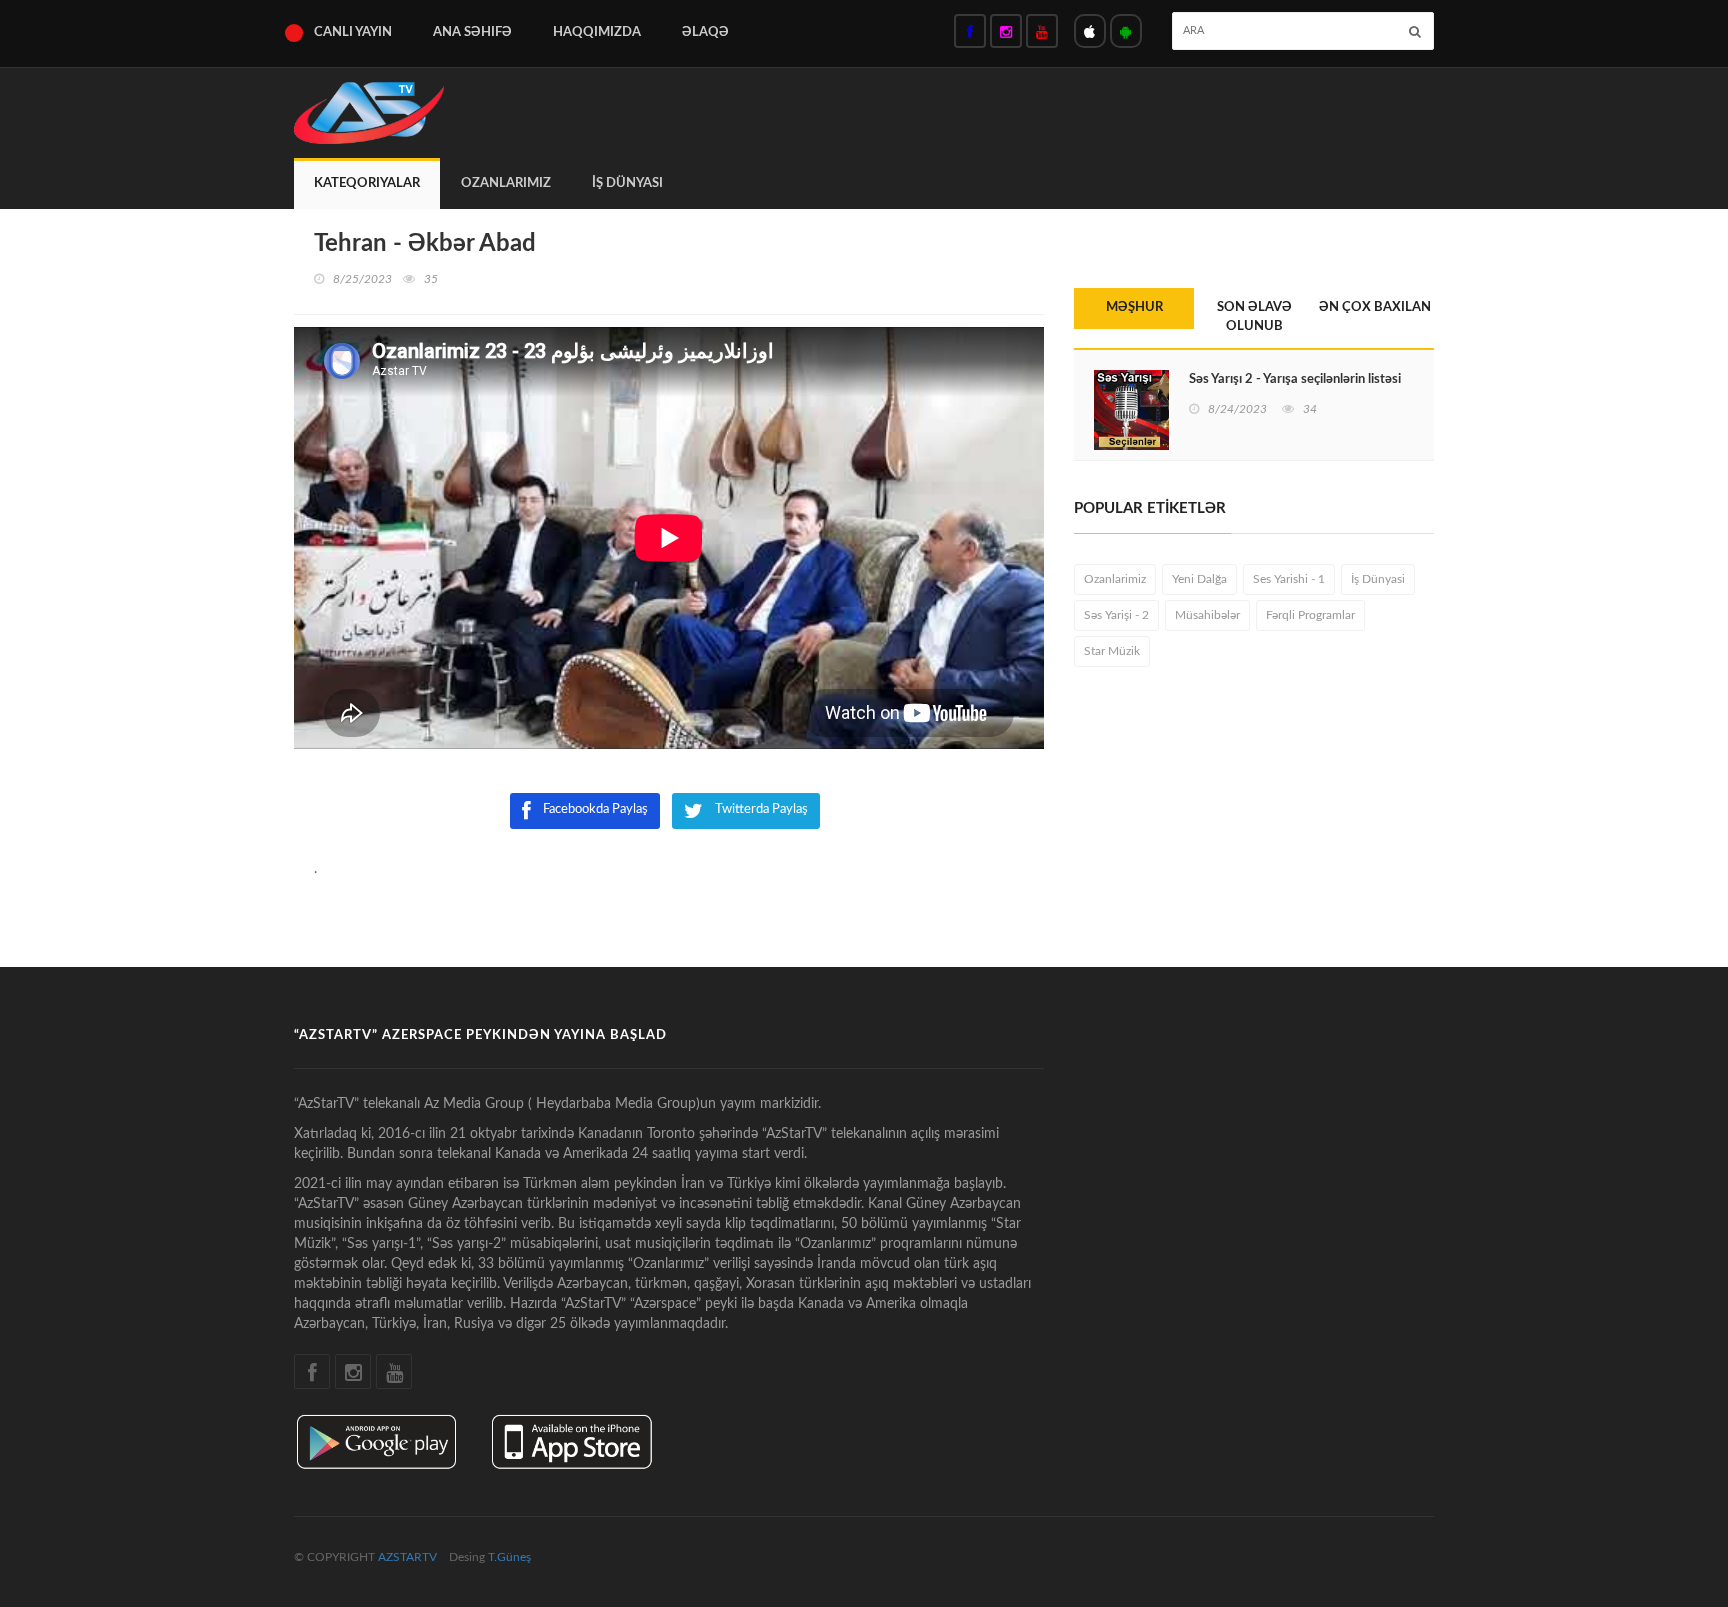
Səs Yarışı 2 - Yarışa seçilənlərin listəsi (1295, 379)
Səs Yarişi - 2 (1116, 615)
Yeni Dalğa (1199, 579)
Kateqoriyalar (367, 183)
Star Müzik (1112, 651)
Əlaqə (705, 32)
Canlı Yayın (353, 32)
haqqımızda (597, 32)
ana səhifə (472, 32)
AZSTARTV (407, 1557)
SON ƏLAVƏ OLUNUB (1254, 317)
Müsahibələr (1207, 615)
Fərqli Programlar (1310, 615)
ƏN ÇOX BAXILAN (1375, 307)
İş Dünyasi (627, 183)
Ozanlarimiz (506, 183)
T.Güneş (509, 1557)
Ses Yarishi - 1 (1289, 579)
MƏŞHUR (1134, 307)
